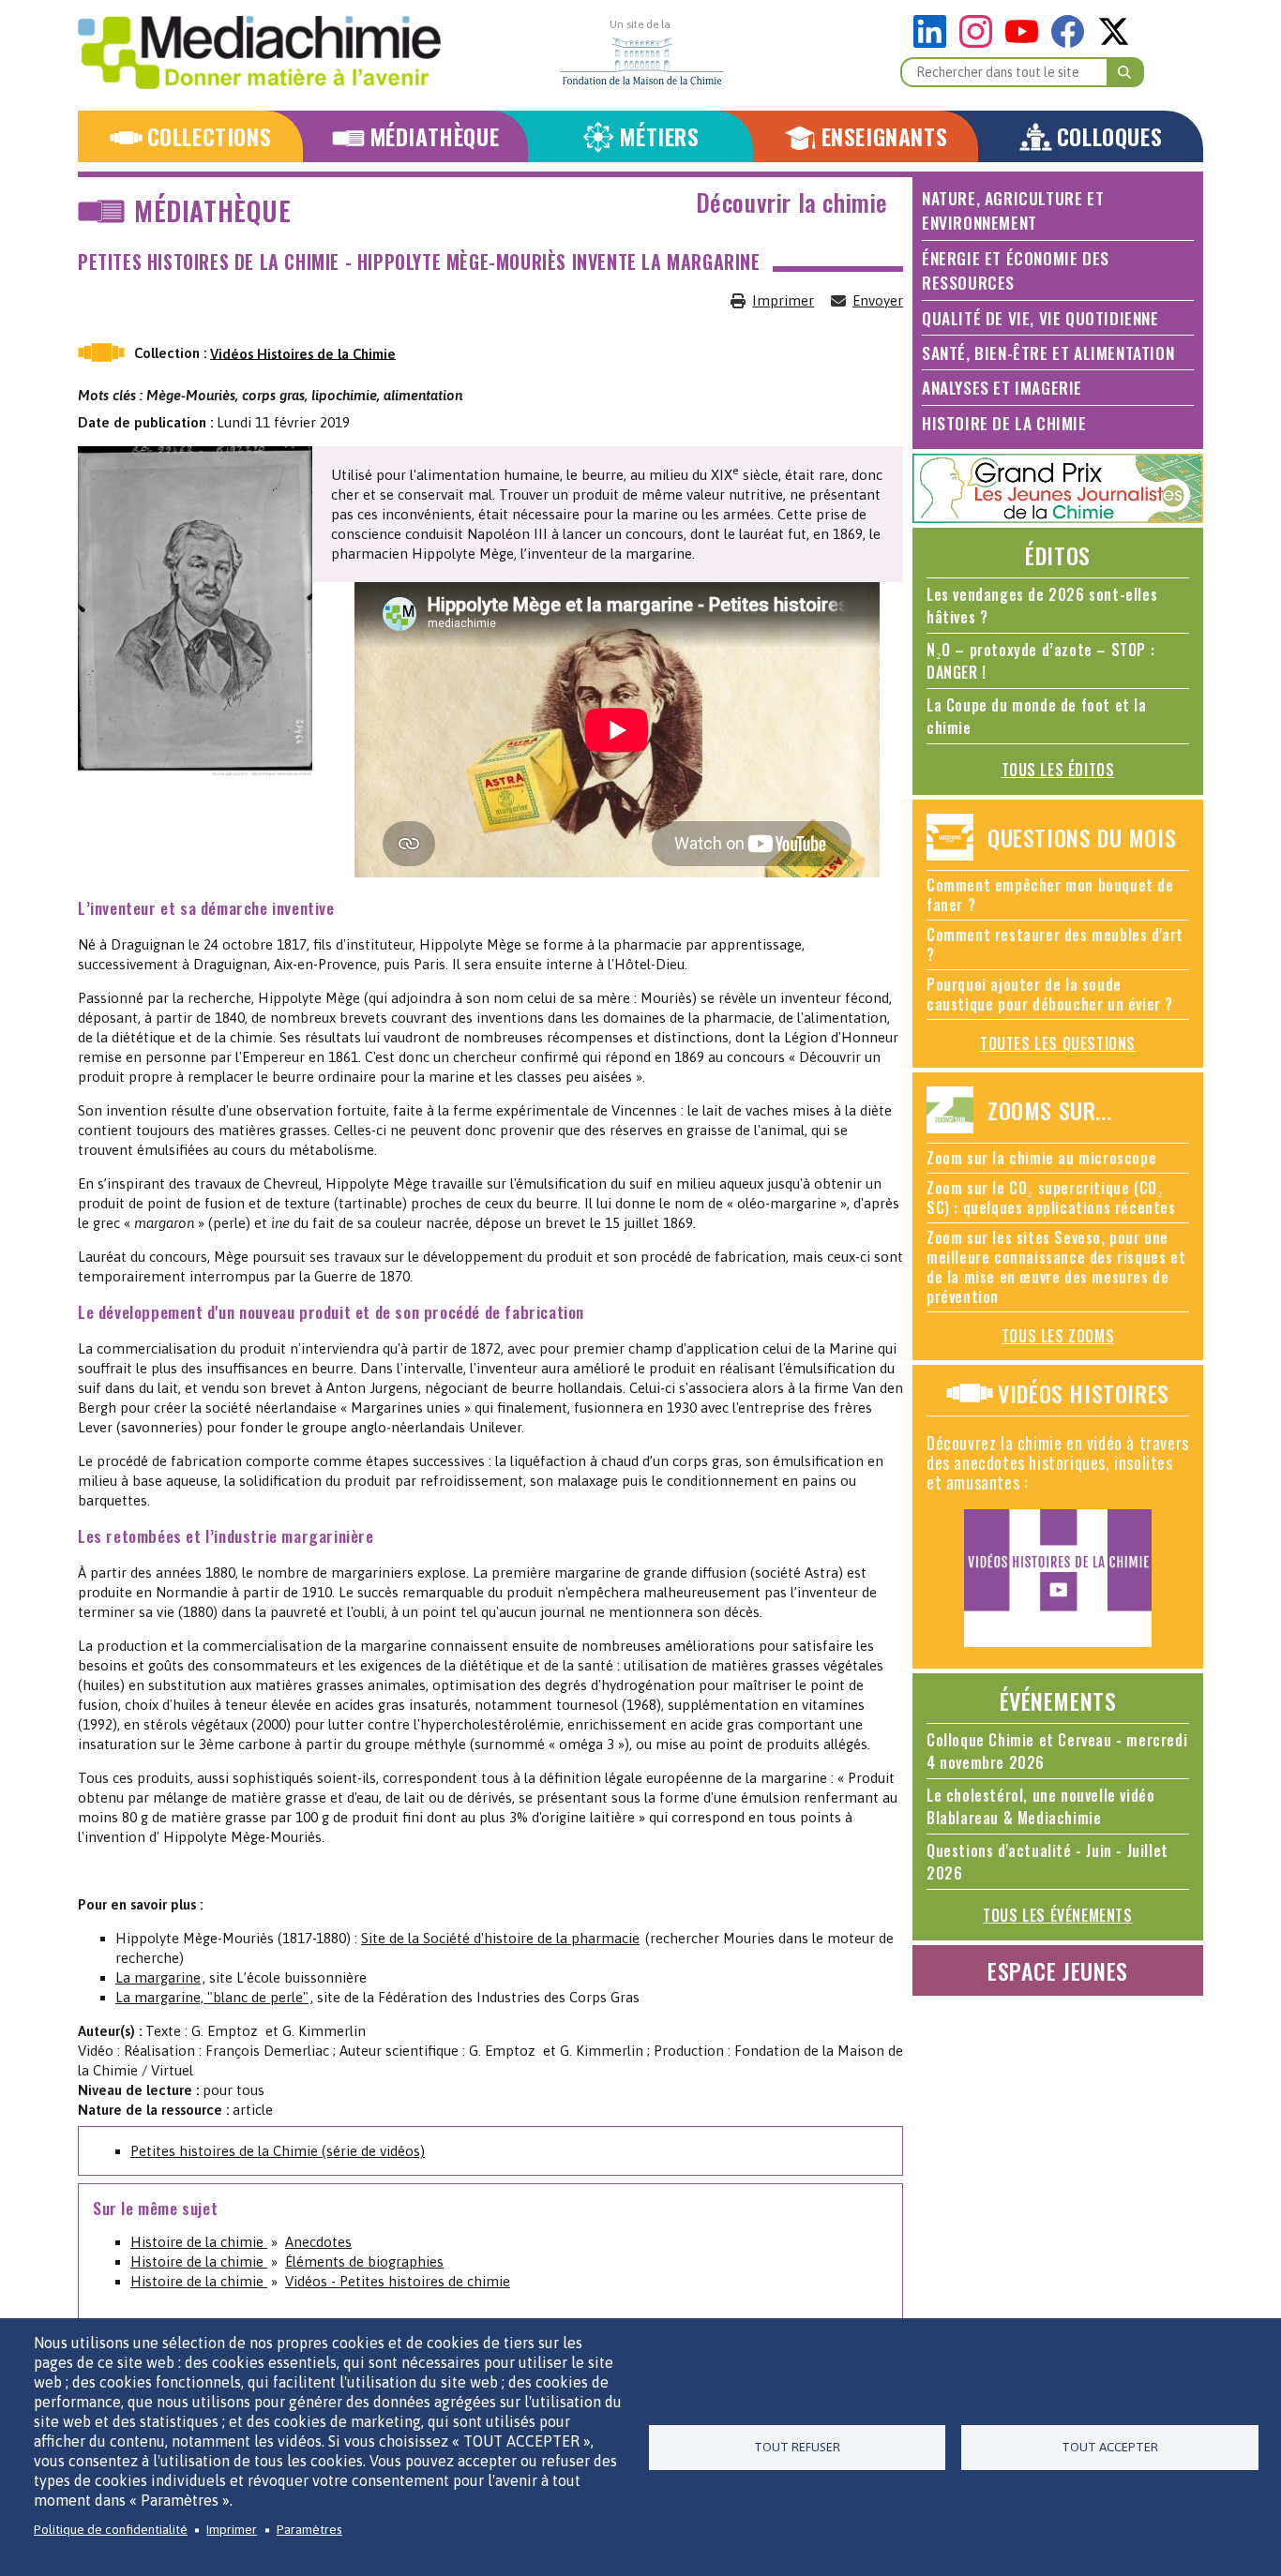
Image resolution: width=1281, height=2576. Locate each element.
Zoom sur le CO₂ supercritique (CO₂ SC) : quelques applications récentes (1051, 1198)
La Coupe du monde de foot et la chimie (1037, 716)
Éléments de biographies (364, 2261)
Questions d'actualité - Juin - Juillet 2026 (1047, 1862)
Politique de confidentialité (111, 2529)
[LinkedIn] (934, 43)
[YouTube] (1026, 43)
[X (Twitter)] (1114, 43)
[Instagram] (980, 43)
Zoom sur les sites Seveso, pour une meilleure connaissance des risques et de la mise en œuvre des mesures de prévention (1056, 1267)
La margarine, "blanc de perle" (212, 1997)
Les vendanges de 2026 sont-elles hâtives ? (1042, 606)
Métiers (659, 136)
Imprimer (783, 300)
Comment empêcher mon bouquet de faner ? (1050, 895)
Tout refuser (797, 2447)
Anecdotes (318, 2242)
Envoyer (878, 300)
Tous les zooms (1058, 1336)
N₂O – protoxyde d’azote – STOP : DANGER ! (1040, 661)
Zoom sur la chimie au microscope (1041, 1158)
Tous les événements (1057, 1915)
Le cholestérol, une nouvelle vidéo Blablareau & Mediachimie (1040, 1806)
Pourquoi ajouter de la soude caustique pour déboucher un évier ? (1050, 994)
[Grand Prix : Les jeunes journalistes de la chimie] (1058, 518)
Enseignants (885, 136)
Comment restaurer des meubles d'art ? (1055, 944)
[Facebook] (1072, 43)
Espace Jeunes (1058, 1970)
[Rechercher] (1125, 72)
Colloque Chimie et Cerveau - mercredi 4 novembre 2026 (1057, 1751)
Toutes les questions (1058, 1043)
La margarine (158, 1977)
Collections (210, 136)
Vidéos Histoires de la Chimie (303, 353)
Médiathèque (435, 136)
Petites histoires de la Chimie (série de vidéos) (278, 2151)
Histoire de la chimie (199, 2242)
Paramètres (309, 2529)
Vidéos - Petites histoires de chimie (398, 2281)
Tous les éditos (1058, 770)
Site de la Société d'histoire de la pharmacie (500, 1938)
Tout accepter (1110, 2447)
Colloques (1109, 136)
